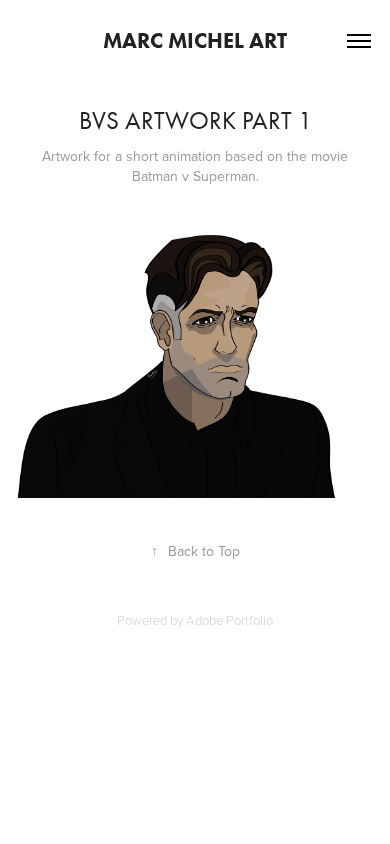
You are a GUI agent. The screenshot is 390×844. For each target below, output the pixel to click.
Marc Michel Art (195, 40)
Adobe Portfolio (229, 620)
